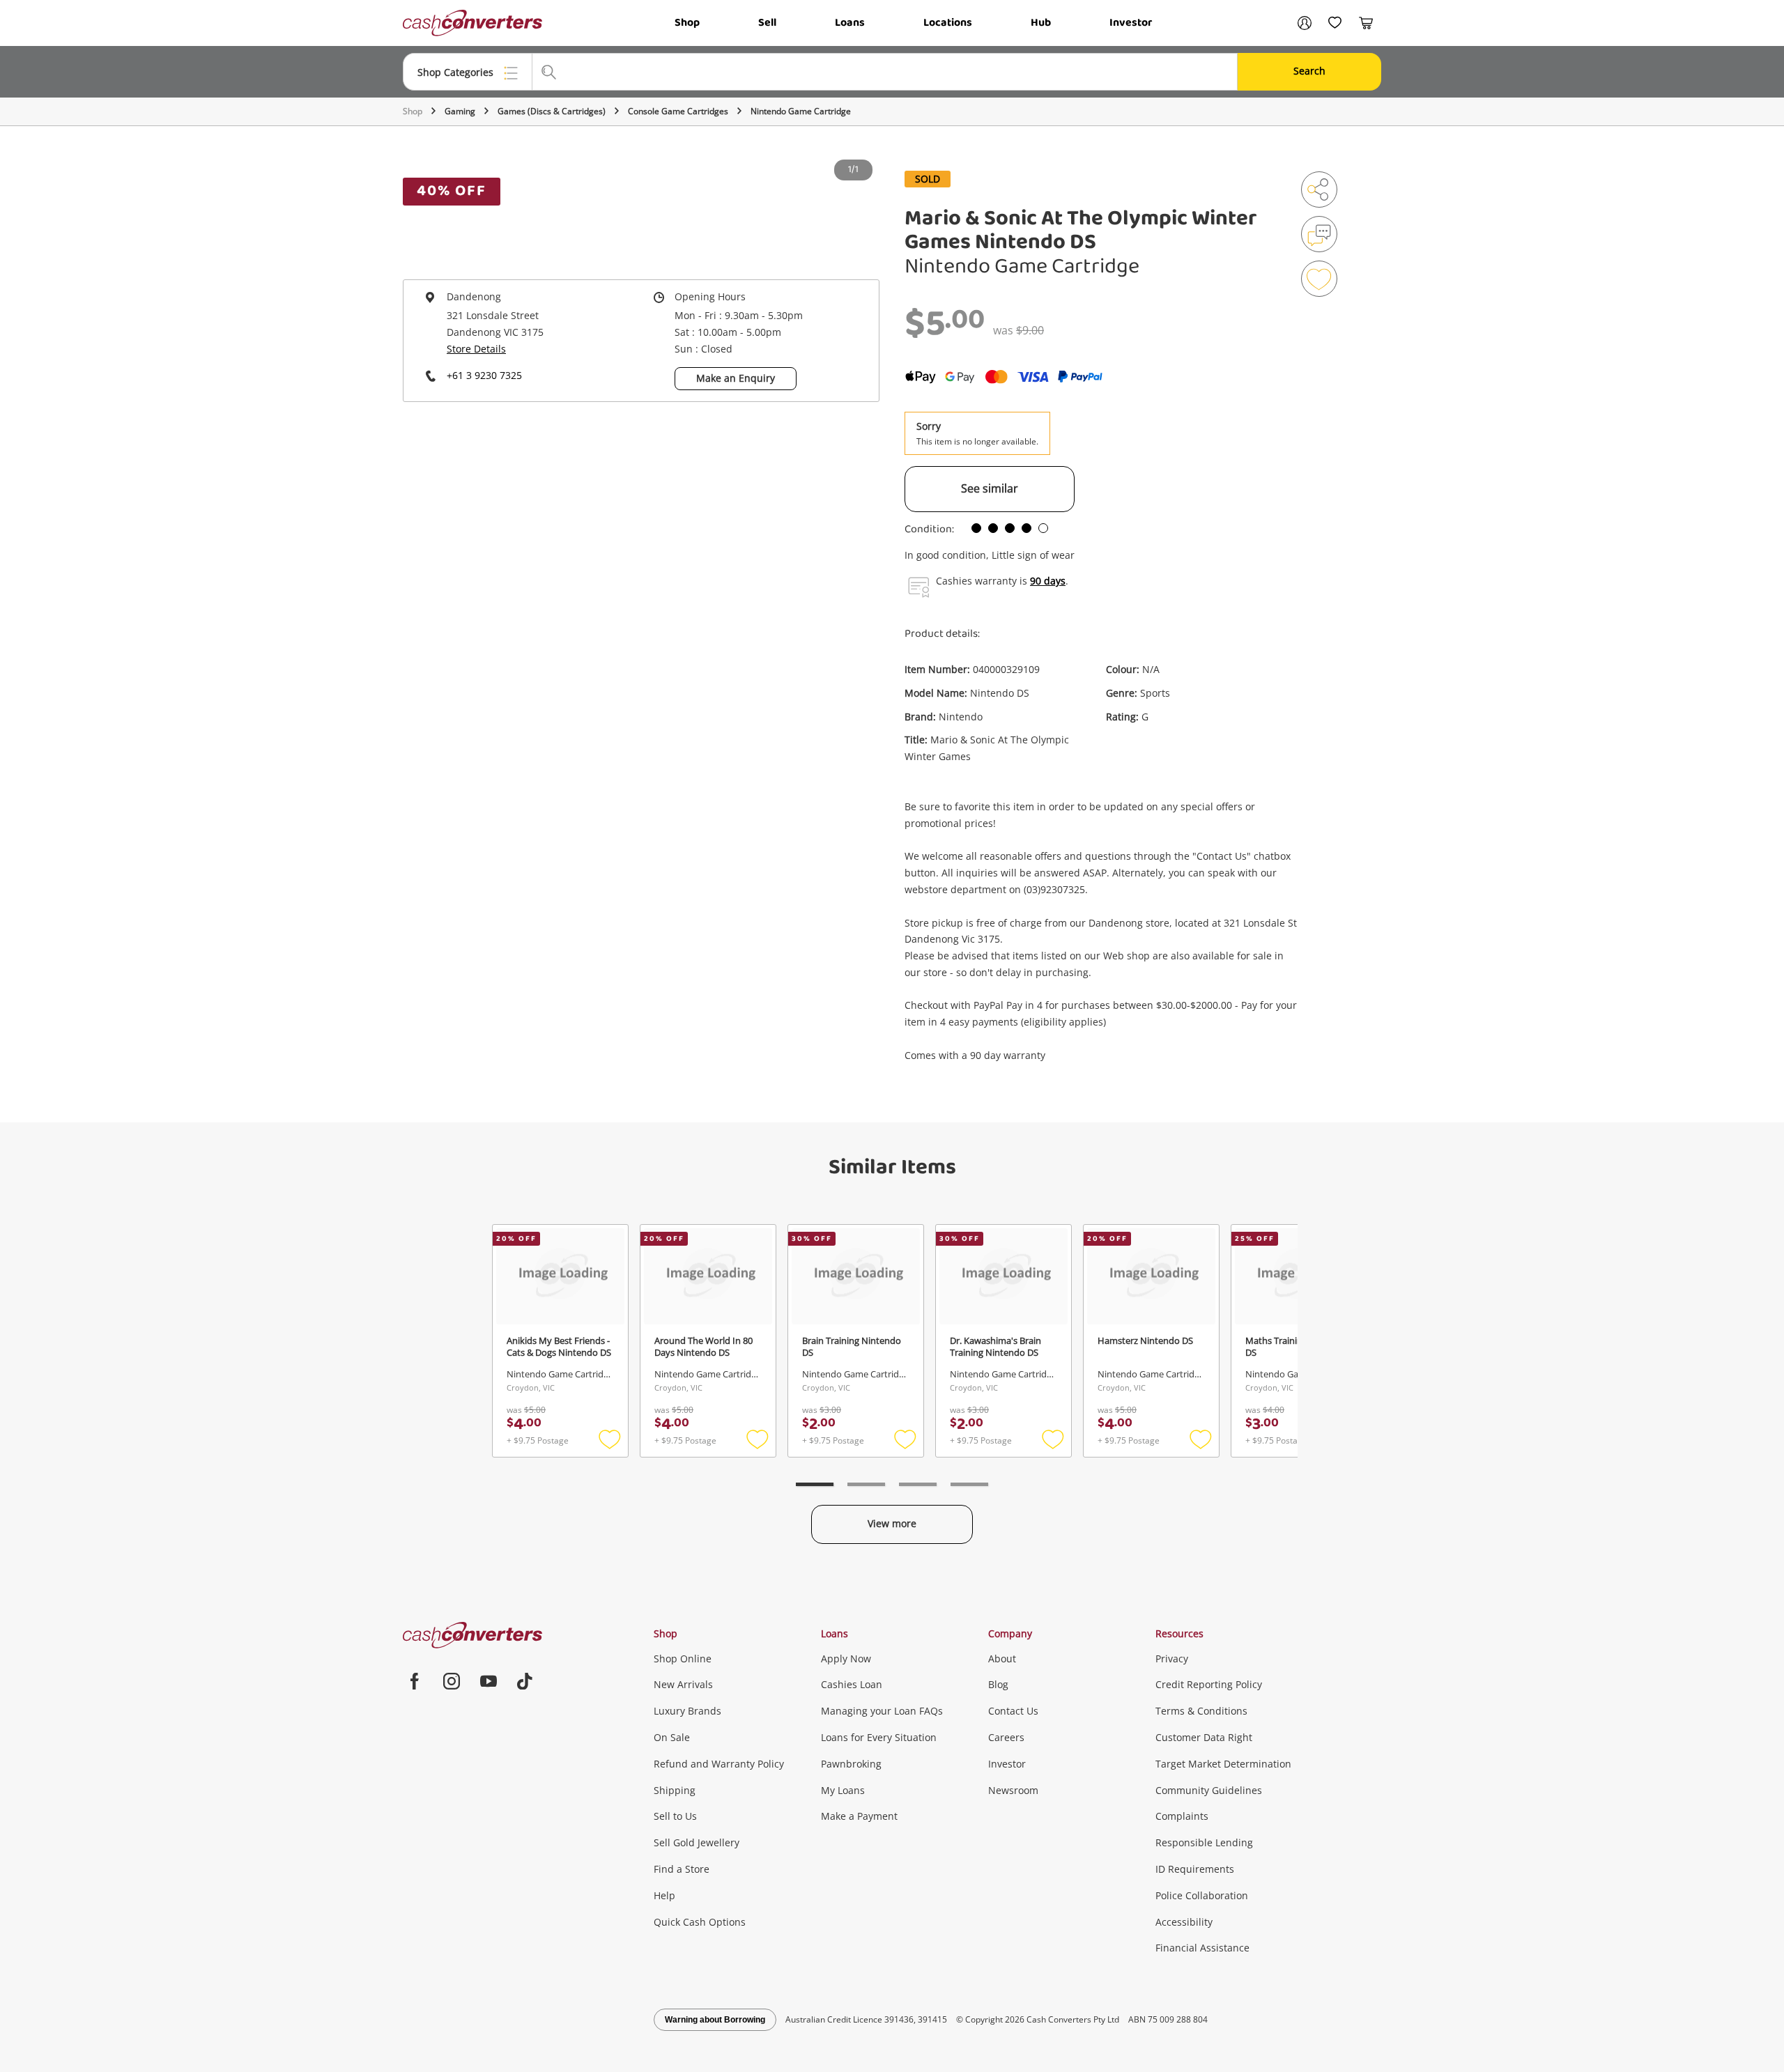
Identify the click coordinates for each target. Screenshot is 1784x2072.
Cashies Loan (852, 1684)
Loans (850, 23)
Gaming (460, 111)
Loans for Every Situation (879, 1737)
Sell (767, 23)
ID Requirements (1195, 1869)
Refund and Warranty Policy (719, 1764)
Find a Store (682, 1869)
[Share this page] (1319, 190)
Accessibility (1184, 1922)
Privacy (1172, 1659)
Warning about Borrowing (715, 2020)
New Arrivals (683, 1684)
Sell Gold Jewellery (697, 1842)
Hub (1041, 23)
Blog (998, 1684)
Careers (1006, 1737)
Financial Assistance (1202, 1948)
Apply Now (846, 1659)
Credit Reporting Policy (1209, 1684)
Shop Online (683, 1659)
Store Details (476, 349)
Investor (1131, 23)
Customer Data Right (1204, 1737)
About (1002, 1659)
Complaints (1182, 1816)
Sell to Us (675, 1816)
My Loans (843, 1790)
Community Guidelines (1209, 1790)
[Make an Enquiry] (1319, 234)
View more (892, 1523)
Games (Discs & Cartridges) (552, 111)
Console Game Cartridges (678, 111)
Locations (948, 23)
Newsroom (1013, 1790)
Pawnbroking (851, 1764)
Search (1309, 71)
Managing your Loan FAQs (882, 1711)
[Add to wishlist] (1319, 279)
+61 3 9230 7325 (484, 375)
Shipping (675, 1790)
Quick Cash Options (700, 1922)
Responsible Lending (1204, 1842)
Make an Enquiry (736, 378)
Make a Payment (859, 1816)
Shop (687, 23)
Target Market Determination (1223, 1764)
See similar (990, 488)
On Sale (672, 1737)
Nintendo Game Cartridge (801, 111)
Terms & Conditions (1201, 1711)
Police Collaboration (1202, 1895)
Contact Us (1013, 1711)
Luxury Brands (687, 1711)
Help (664, 1895)
